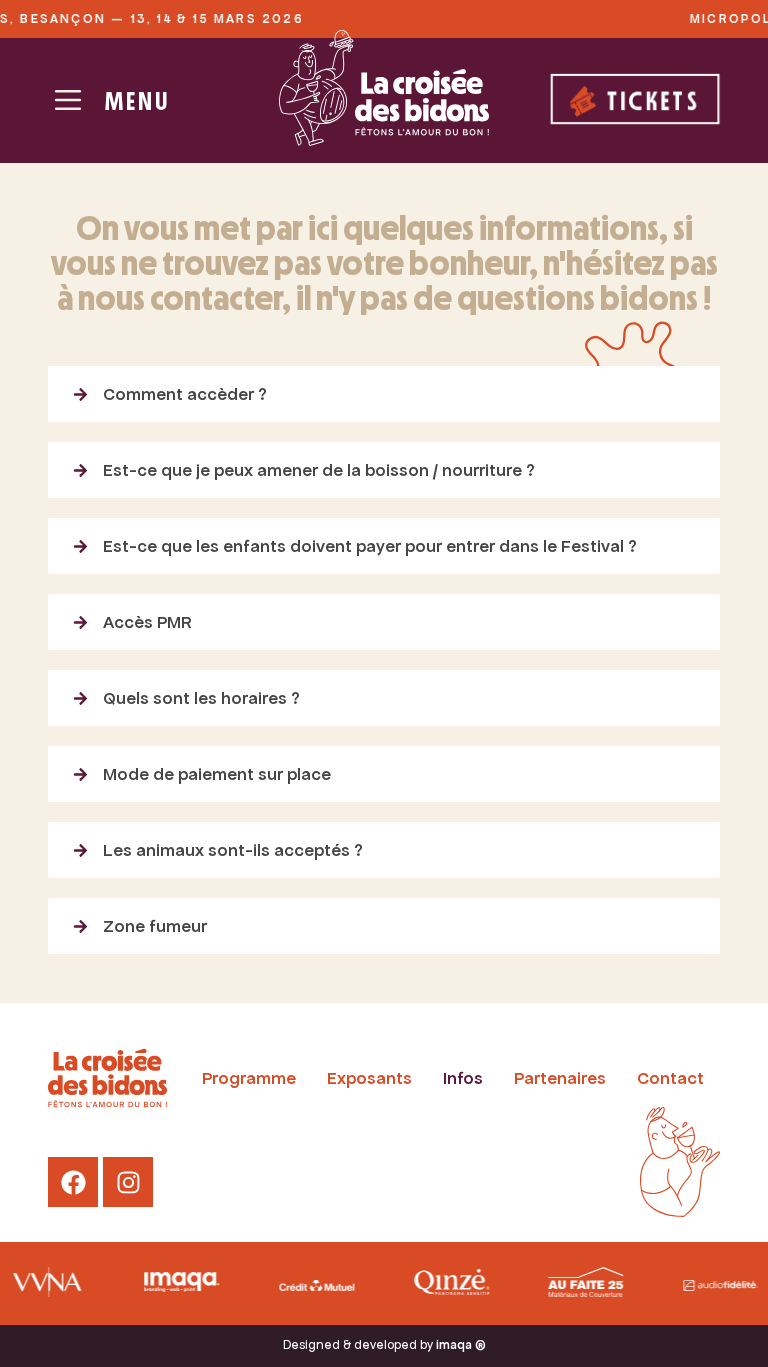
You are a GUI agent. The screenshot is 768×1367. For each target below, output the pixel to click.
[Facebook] (73, 1182)
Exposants (369, 1078)
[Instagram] (128, 1182)
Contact (670, 1078)
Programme (249, 1078)
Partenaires (560, 1078)
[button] (383, 394)
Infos (463, 1078)
